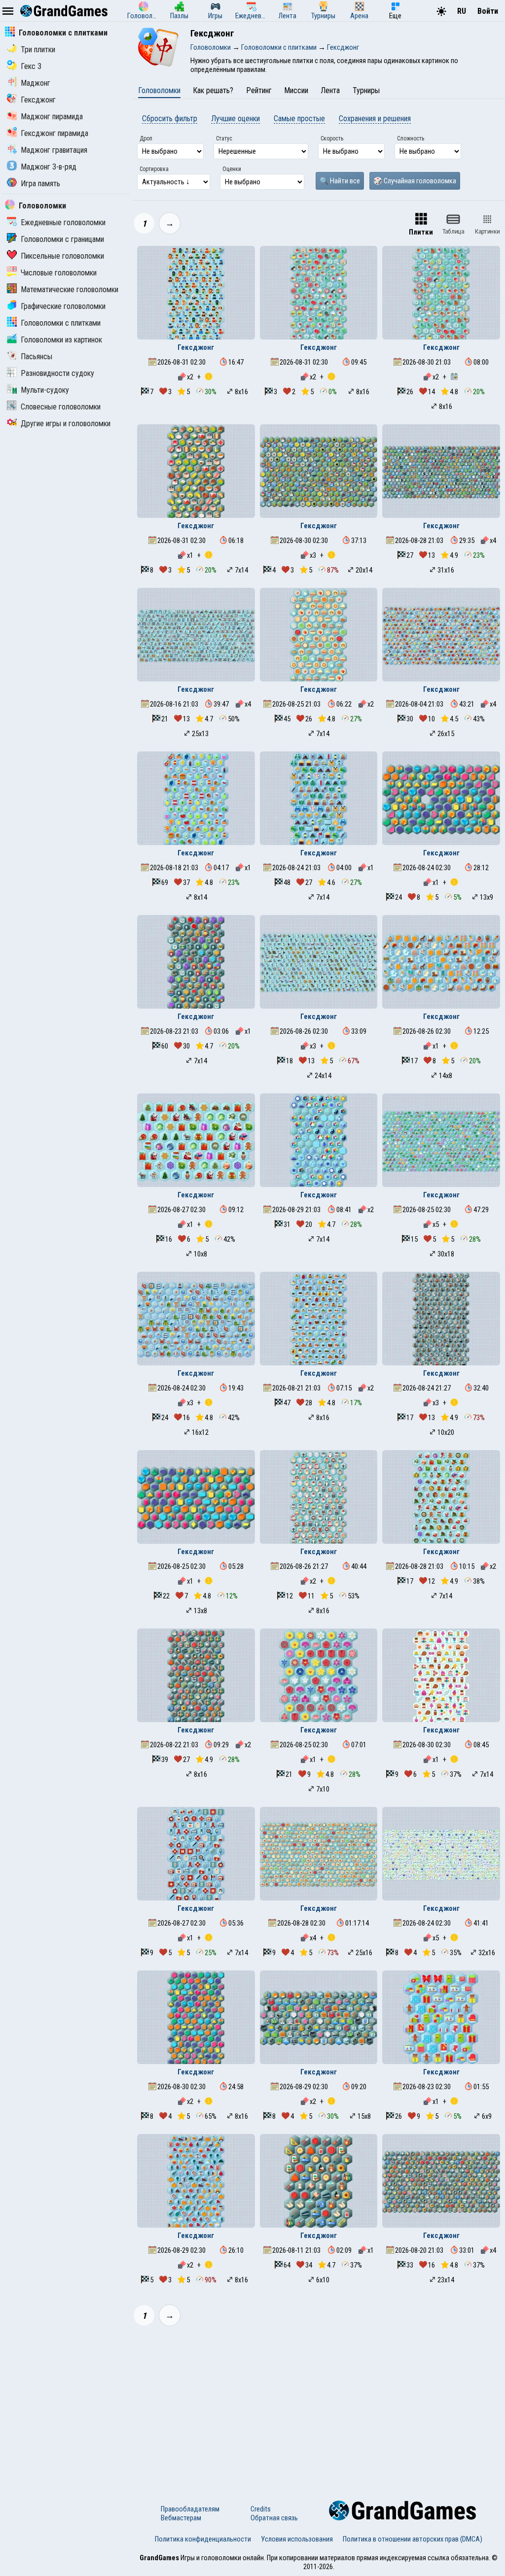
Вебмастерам (181, 2518)
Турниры (366, 90)
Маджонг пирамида (52, 117)
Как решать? (213, 90)
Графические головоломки (63, 306)
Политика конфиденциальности (203, 2539)
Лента (330, 90)
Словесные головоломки (61, 407)
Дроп (146, 138)
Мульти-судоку (45, 390)
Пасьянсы (36, 356)
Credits (261, 2509)
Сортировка (154, 169)
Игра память (40, 184)
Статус (224, 138)
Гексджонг (38, 100)
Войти (488, 11)
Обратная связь (274, 2518)
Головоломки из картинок (61, 340)
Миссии (296, 90)
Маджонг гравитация (54, 150)
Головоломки (42, 206)
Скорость (332, 138)
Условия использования (297, 2539)
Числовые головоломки (59, 273)
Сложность (411, 138)
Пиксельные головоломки (62, 256)
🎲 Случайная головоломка (415, 181)
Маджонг (36, 83)
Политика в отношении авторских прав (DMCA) (413, 2539)
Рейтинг (259, 90)
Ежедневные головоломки (63, 222)
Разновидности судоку (57, 373)
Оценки (232, 169)
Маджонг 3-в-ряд (49, 167)
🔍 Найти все (340, 181)
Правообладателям (190, 2509)
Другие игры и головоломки (66, 424)
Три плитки (38, 50)
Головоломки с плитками (63, 33)
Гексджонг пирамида (54, 133)
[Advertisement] (319, 2407)
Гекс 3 (31, 66)
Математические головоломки (70, 289)
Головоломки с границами (62, 239)
